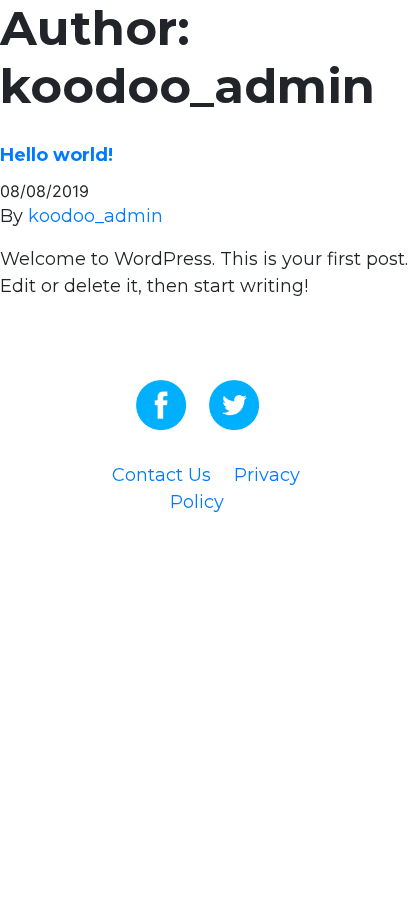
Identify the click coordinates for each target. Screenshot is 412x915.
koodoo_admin (95, 216)
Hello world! (56, 155)
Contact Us (161, 475)
